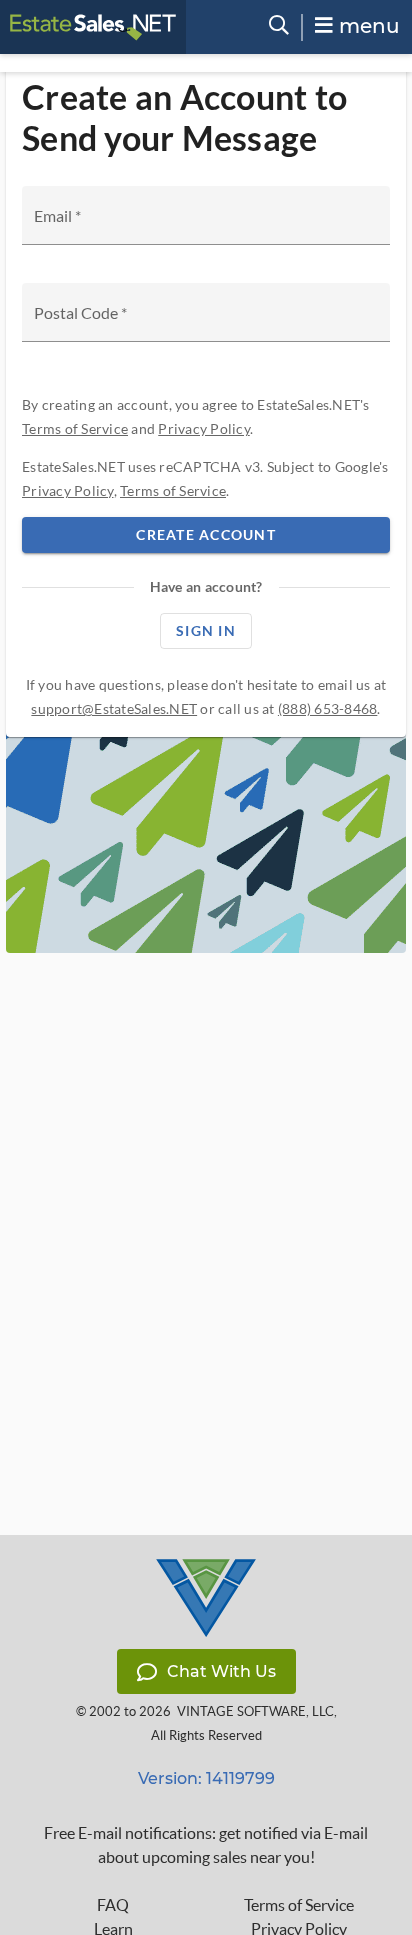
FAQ (113, 1905)
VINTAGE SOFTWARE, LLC (255, 1711)
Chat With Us (221, 1671)
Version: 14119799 (206, 1778)
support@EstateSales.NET (114, 708)
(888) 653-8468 (328, 708)
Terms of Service (75, 428)
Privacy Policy (204, 428)
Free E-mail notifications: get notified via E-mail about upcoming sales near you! (206, 1845)
